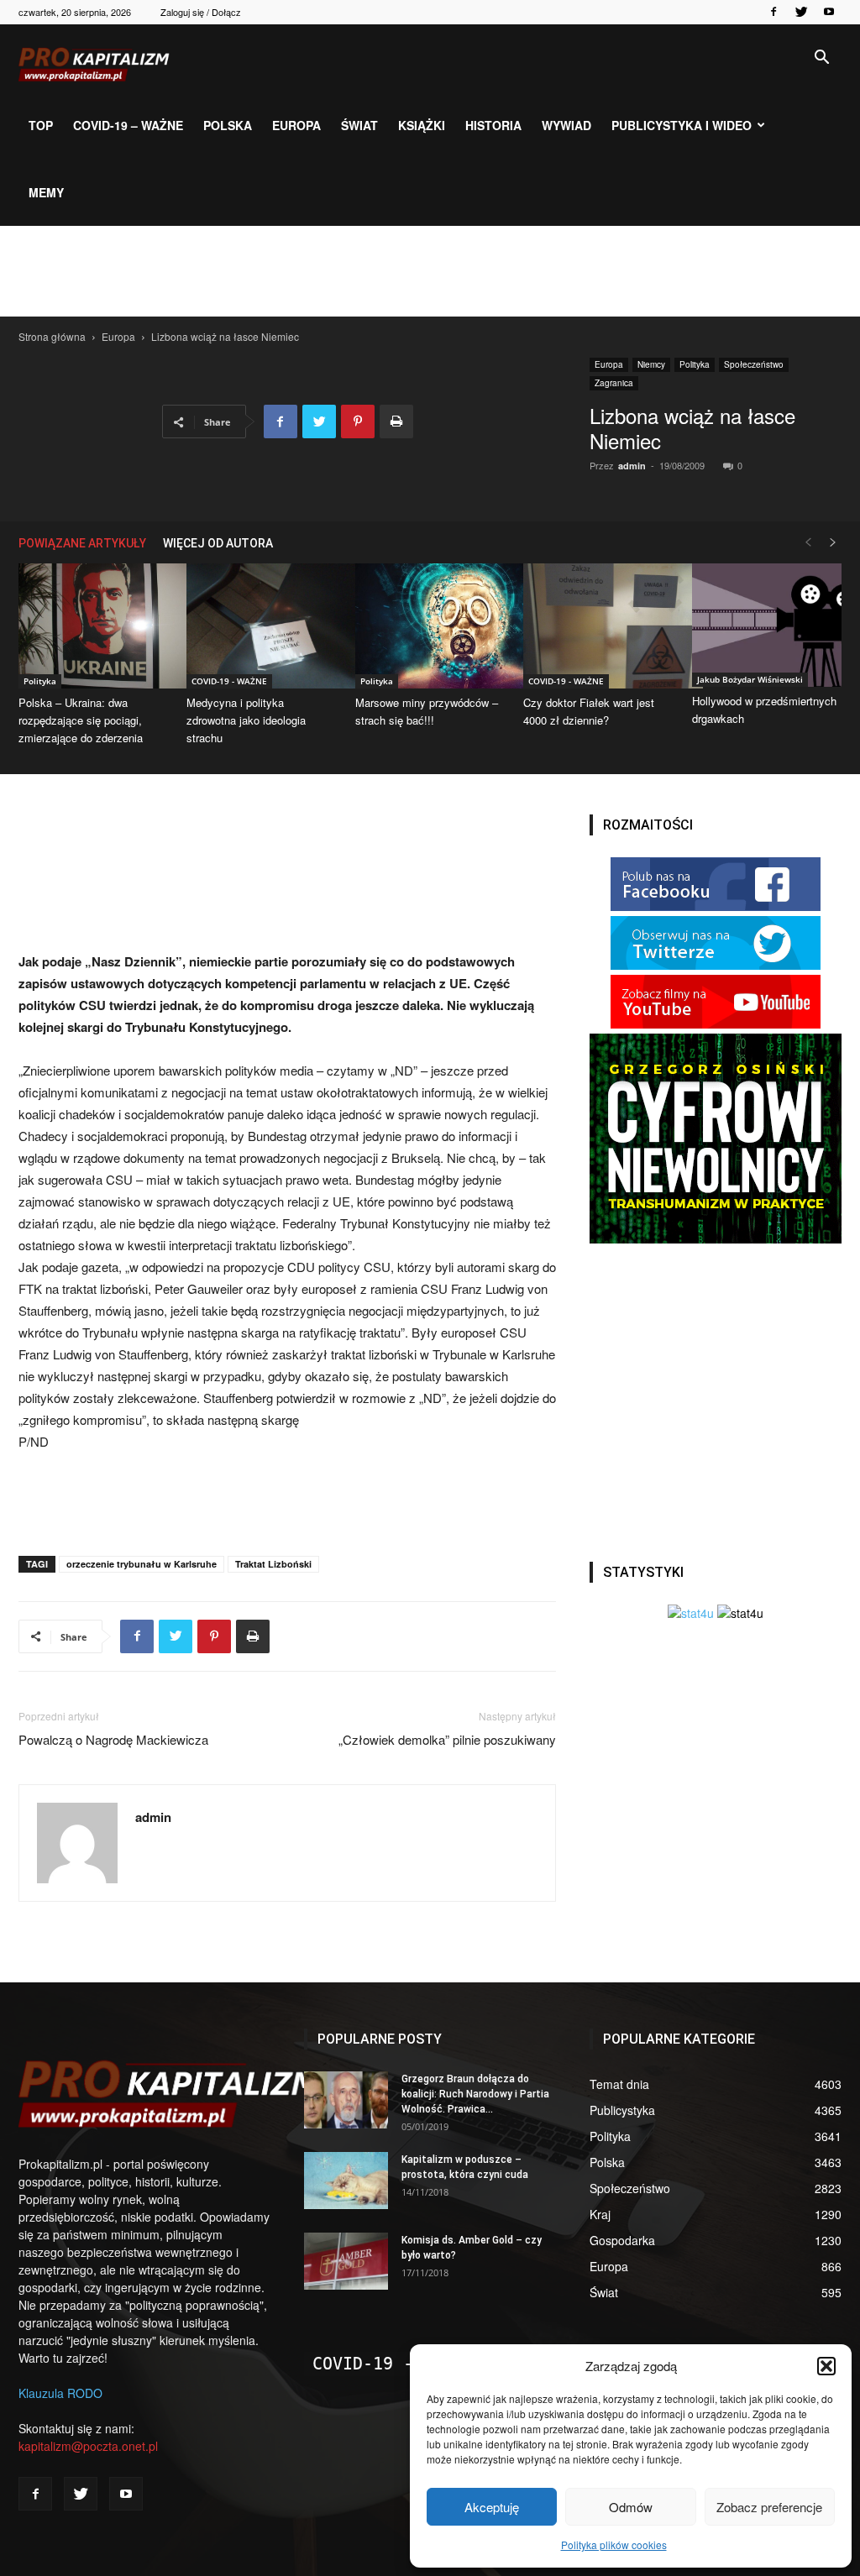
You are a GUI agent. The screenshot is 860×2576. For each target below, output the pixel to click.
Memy (46, 192)
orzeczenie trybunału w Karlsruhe (142, 1564)
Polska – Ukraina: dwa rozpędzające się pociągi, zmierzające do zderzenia (81, 720)
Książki (422, 125)
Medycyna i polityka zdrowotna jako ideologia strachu (246, 720)
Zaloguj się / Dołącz (201, 12)
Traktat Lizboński (273, 1564)
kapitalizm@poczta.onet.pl (88, 2446)
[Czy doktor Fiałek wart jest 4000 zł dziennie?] (598, 626)
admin (632, 466)
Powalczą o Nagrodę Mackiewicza (113, 1739)
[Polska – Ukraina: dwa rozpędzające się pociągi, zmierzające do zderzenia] (93, 626)
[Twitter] (801, 12)
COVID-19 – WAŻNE (128, 125)
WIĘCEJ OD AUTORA (218, 543)
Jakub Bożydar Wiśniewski (750, 679)
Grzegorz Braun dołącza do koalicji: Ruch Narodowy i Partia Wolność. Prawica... (475, 2094)
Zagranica (614, 383)
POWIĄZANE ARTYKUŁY (82, 543)
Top (41, 125)
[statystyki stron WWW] (691, 1613)
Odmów (631, 2507)
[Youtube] (829, 12)
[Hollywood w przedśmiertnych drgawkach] (767, 625)
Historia (493, 125)
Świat (359, 125)
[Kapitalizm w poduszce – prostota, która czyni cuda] (346, 2181)
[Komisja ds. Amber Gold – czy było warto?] (346, 2262)
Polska (228, 125)
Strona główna (52, 336)
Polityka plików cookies (614, 2545)
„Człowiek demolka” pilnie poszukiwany (447, 1739)
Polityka (695, 364)
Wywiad (566, 125)
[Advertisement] (430, 271)
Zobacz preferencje (769, 2507)
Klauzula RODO (60, 2393)
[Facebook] (773, 12)
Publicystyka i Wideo (682, 125)
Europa (296, 125)
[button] (826, 2366)
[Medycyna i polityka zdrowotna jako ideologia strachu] (261, 626)
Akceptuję (492, 2507)
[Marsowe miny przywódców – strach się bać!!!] (430, 626)
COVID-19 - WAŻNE (229, 681)
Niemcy (651, 364)
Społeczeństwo (754, 364)
